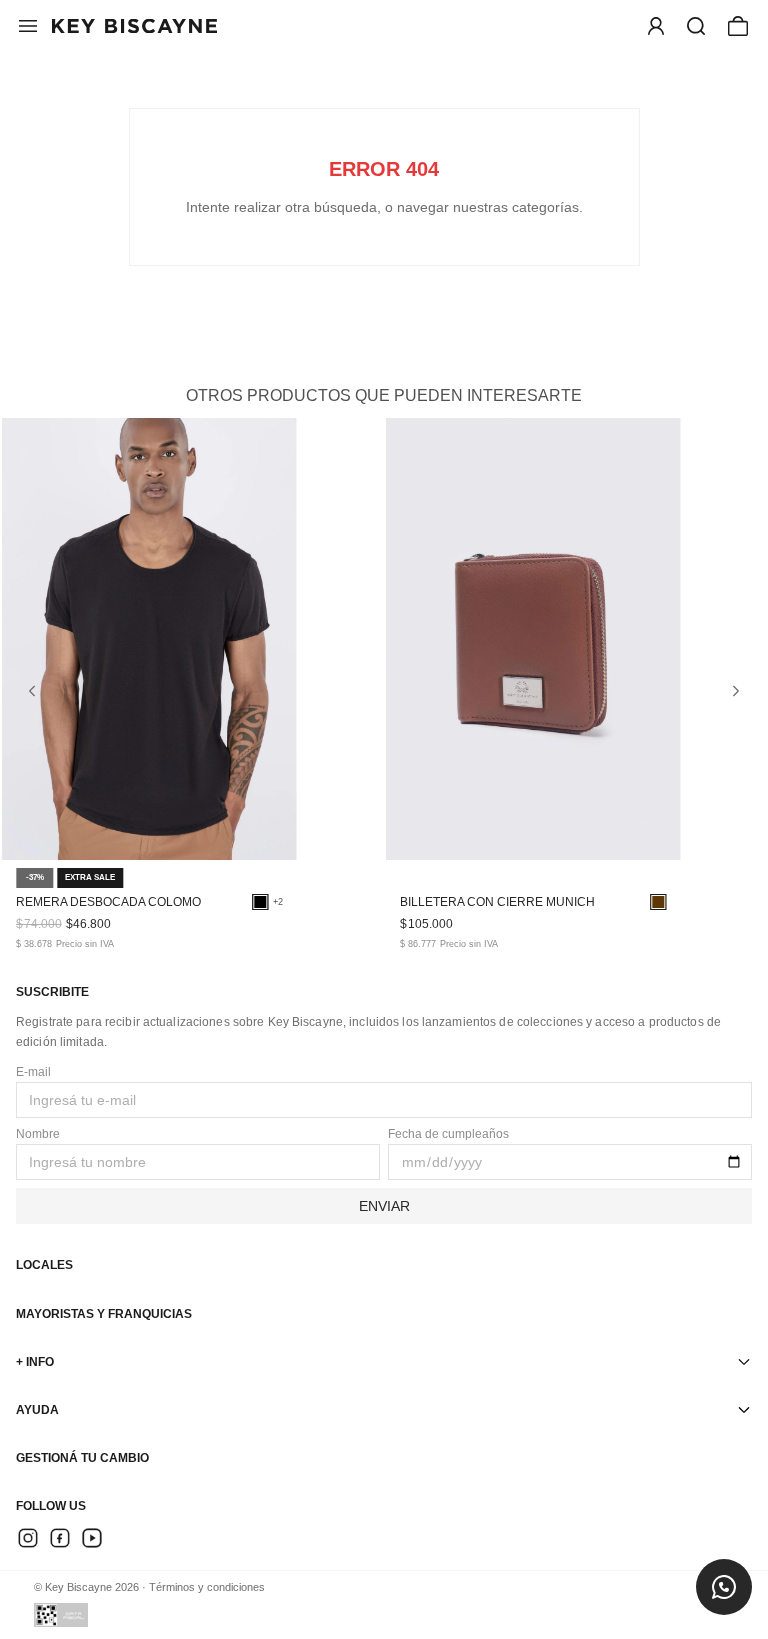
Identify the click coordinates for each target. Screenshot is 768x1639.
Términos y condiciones (207, 1587)
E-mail (33, 1072)
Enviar (384, 1206)
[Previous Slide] (32, 691)
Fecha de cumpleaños (448, 1134)
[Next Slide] (736, 691)
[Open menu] (656, 26)
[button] (696, 26)
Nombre (38, 1134)
